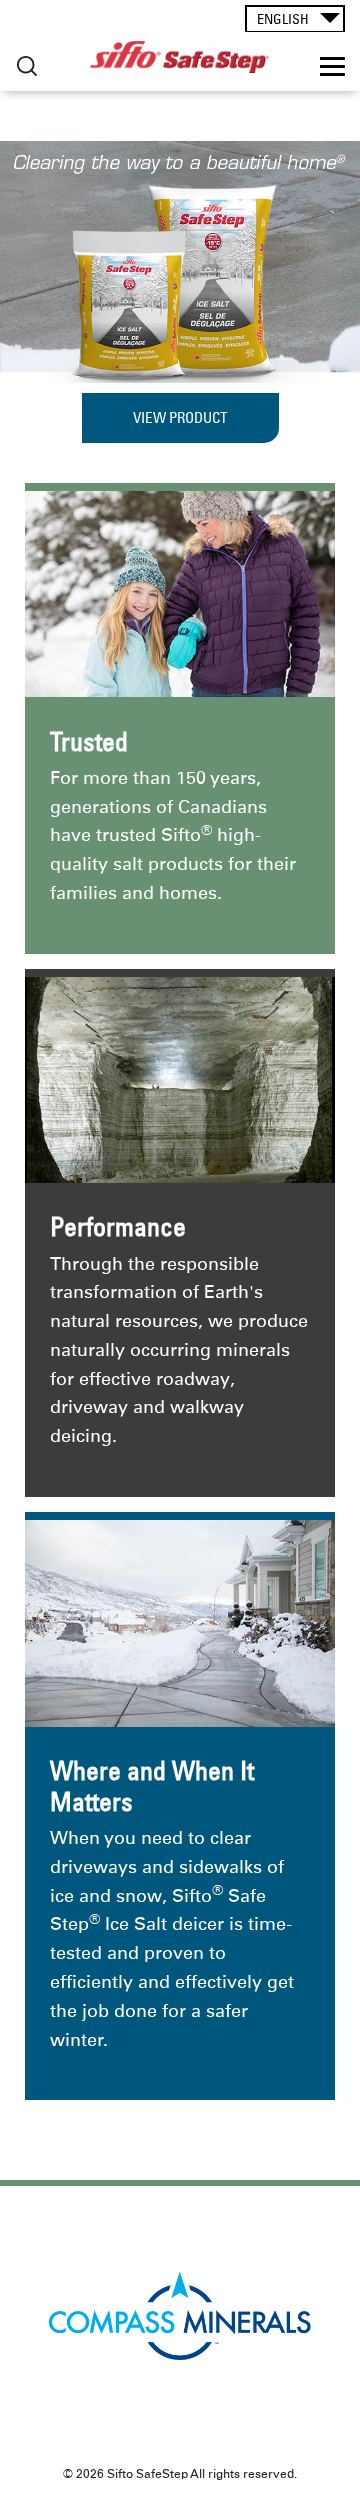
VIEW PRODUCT (180, 417)
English (283, 19)
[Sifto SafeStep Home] (180, 57)
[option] (180, 262)
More (27, 66)
